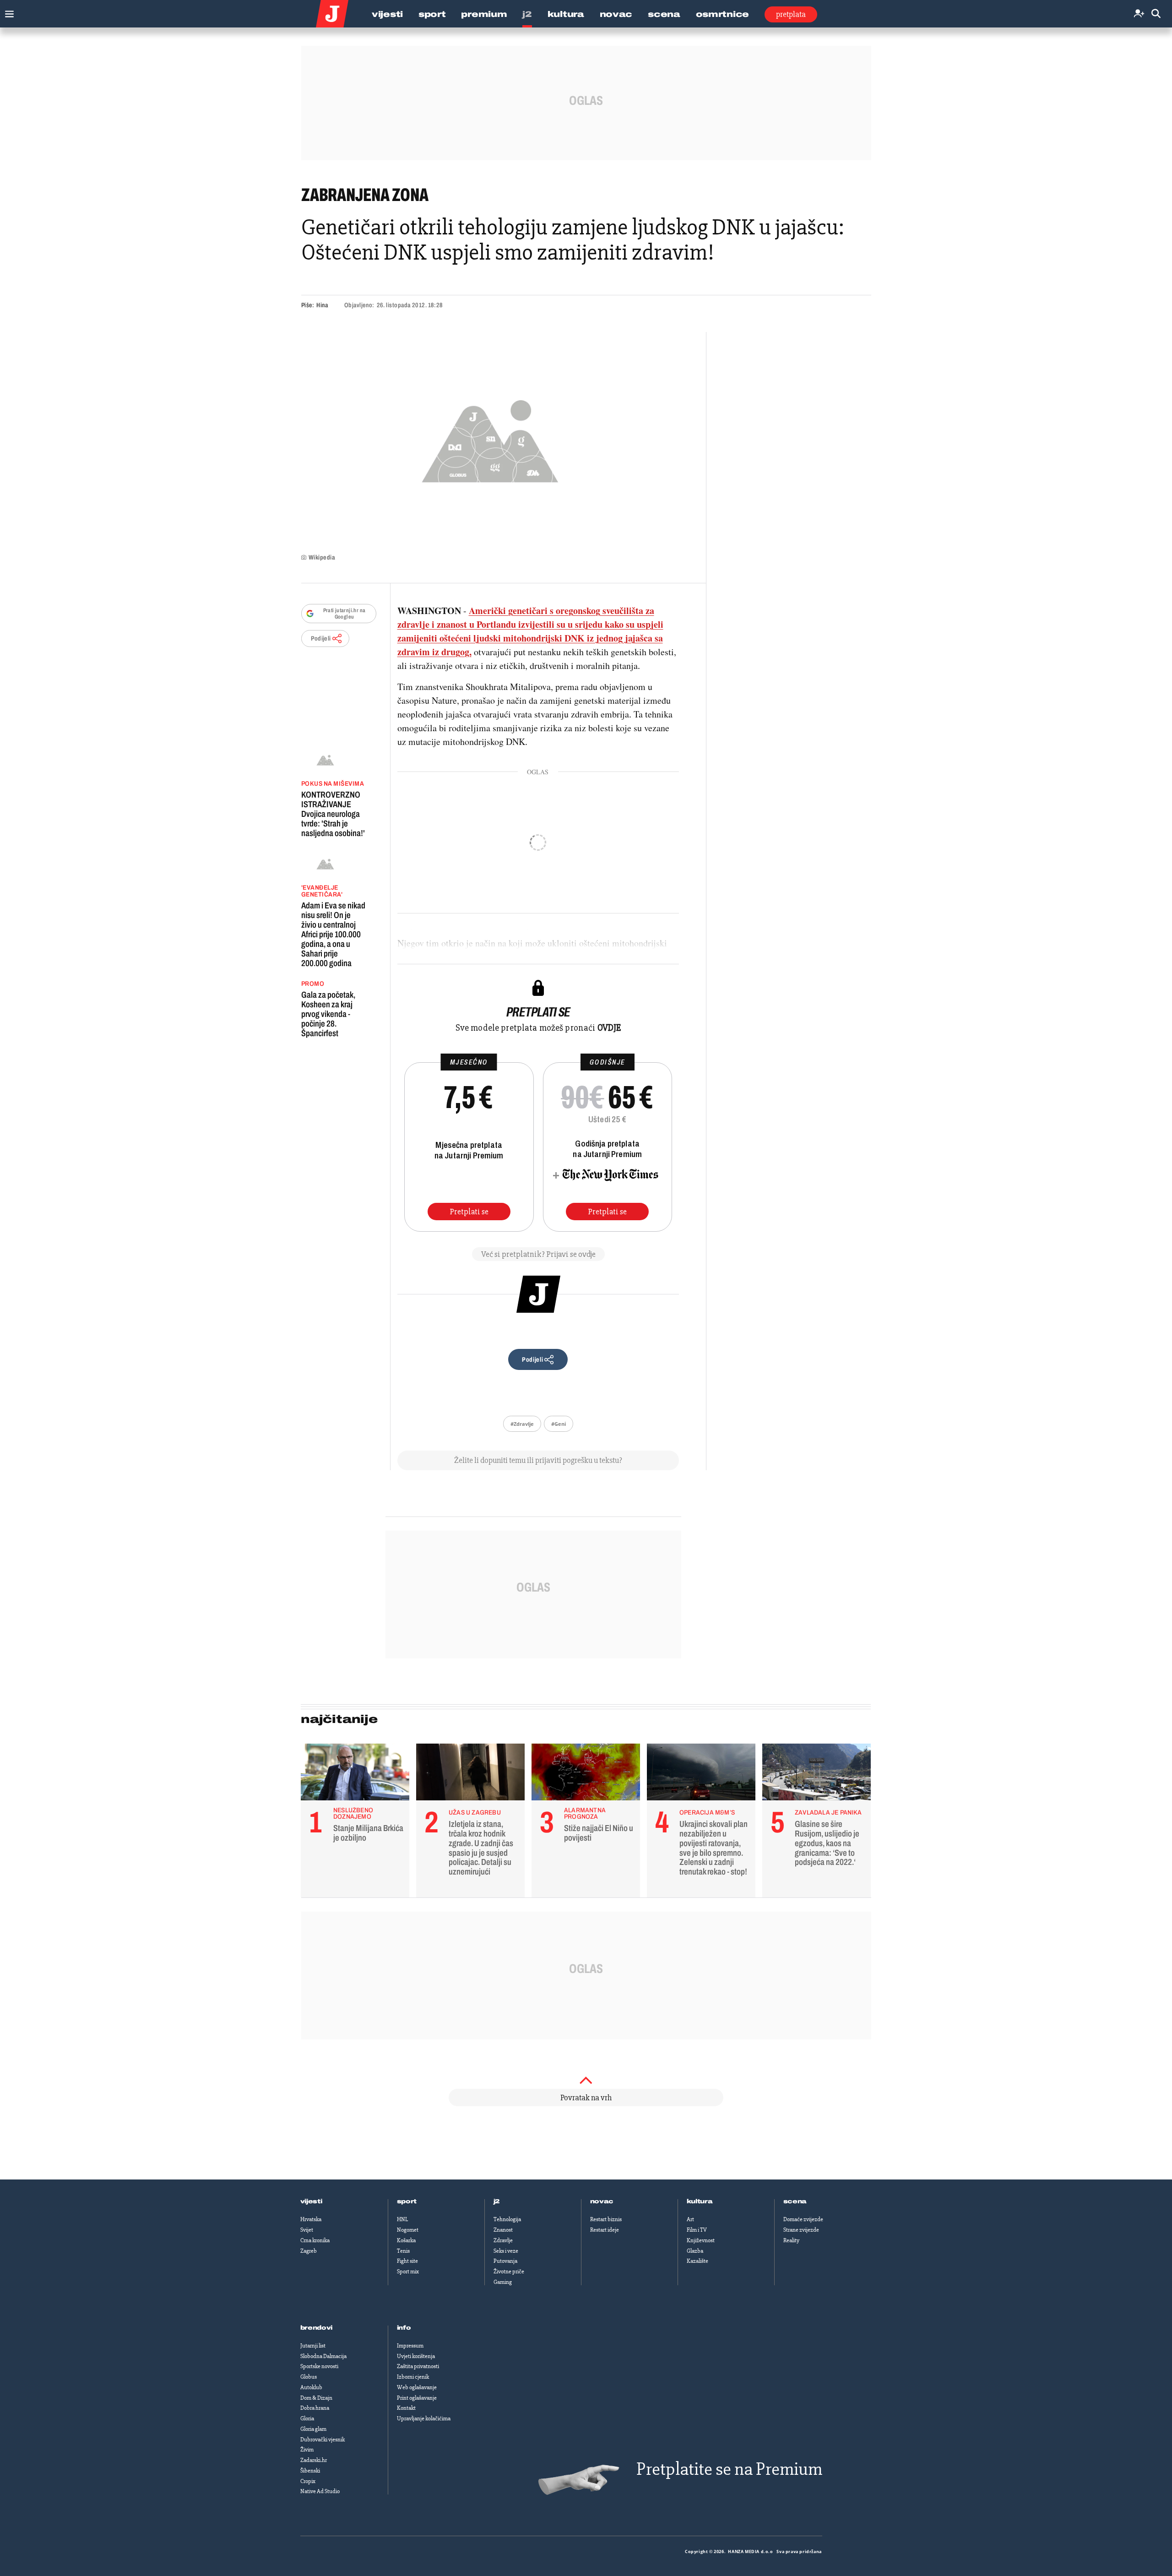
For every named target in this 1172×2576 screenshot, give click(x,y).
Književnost (701, 2240)
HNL (402, 2219)
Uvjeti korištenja (416, 2356)
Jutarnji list (313, 2346)
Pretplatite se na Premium (729, 2469)
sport (407, 2201)
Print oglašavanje (417, 2398)
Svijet (307, 2230)
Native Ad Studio (320, 2491)
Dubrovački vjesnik (323, 2440)
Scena (664, 14)
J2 (527, 14)
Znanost (503, 2230)
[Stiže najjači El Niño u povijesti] (586, 1774)
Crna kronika (315, 2240)
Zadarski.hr (314, 2460)
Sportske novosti (319, 2366)
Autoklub (311, 2387)
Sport (432, 14)
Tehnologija (507, 2219)
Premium (484, 14)
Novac (616, 14)
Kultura (566, 14)
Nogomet (408, 2230)
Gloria (307, 2418)
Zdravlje (503, 2240)
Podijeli (321, 639)
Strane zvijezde (801, 2230)
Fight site (407, 2261)
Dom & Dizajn (316, 2398)
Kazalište (697, 2261)
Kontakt (406, 2408)
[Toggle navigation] (7, 12)
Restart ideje (605, 2230)
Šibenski (310, 2471)
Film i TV (697, 2230)
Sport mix (408, 2272)
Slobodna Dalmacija (323, 2356)
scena (795, 2201)
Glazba (695, 2251)
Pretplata (791, 14)
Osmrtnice (722, 14)
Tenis (403, 2251)
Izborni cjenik (413, 2377)
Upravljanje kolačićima (424, 2418)
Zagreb (309, 2251)
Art (690, 2219)
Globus (309, 2377)
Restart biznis (606, 2219)
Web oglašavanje (417, 2387)
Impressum (410, 2346)
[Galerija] (490, 438)
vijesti (311, 2201)
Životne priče (509, 2272)
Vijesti (387, 14)
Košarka (406, 2240)
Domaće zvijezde (803, 2219)
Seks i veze (506, 2251)
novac (602, 2201)
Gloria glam (313, 2429)
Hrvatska (311, 2219)
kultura (700, 2201)
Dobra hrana (315, 2408)
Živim (307, 2450)
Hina (322, 305)
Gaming (503, 2282)
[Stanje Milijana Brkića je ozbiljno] (355, 1774)
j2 (497, 2201)
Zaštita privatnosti (418, 2366)
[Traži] (1156, 14)
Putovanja (505, 2261)
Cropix (308, 2481)
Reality (791, 2240)
